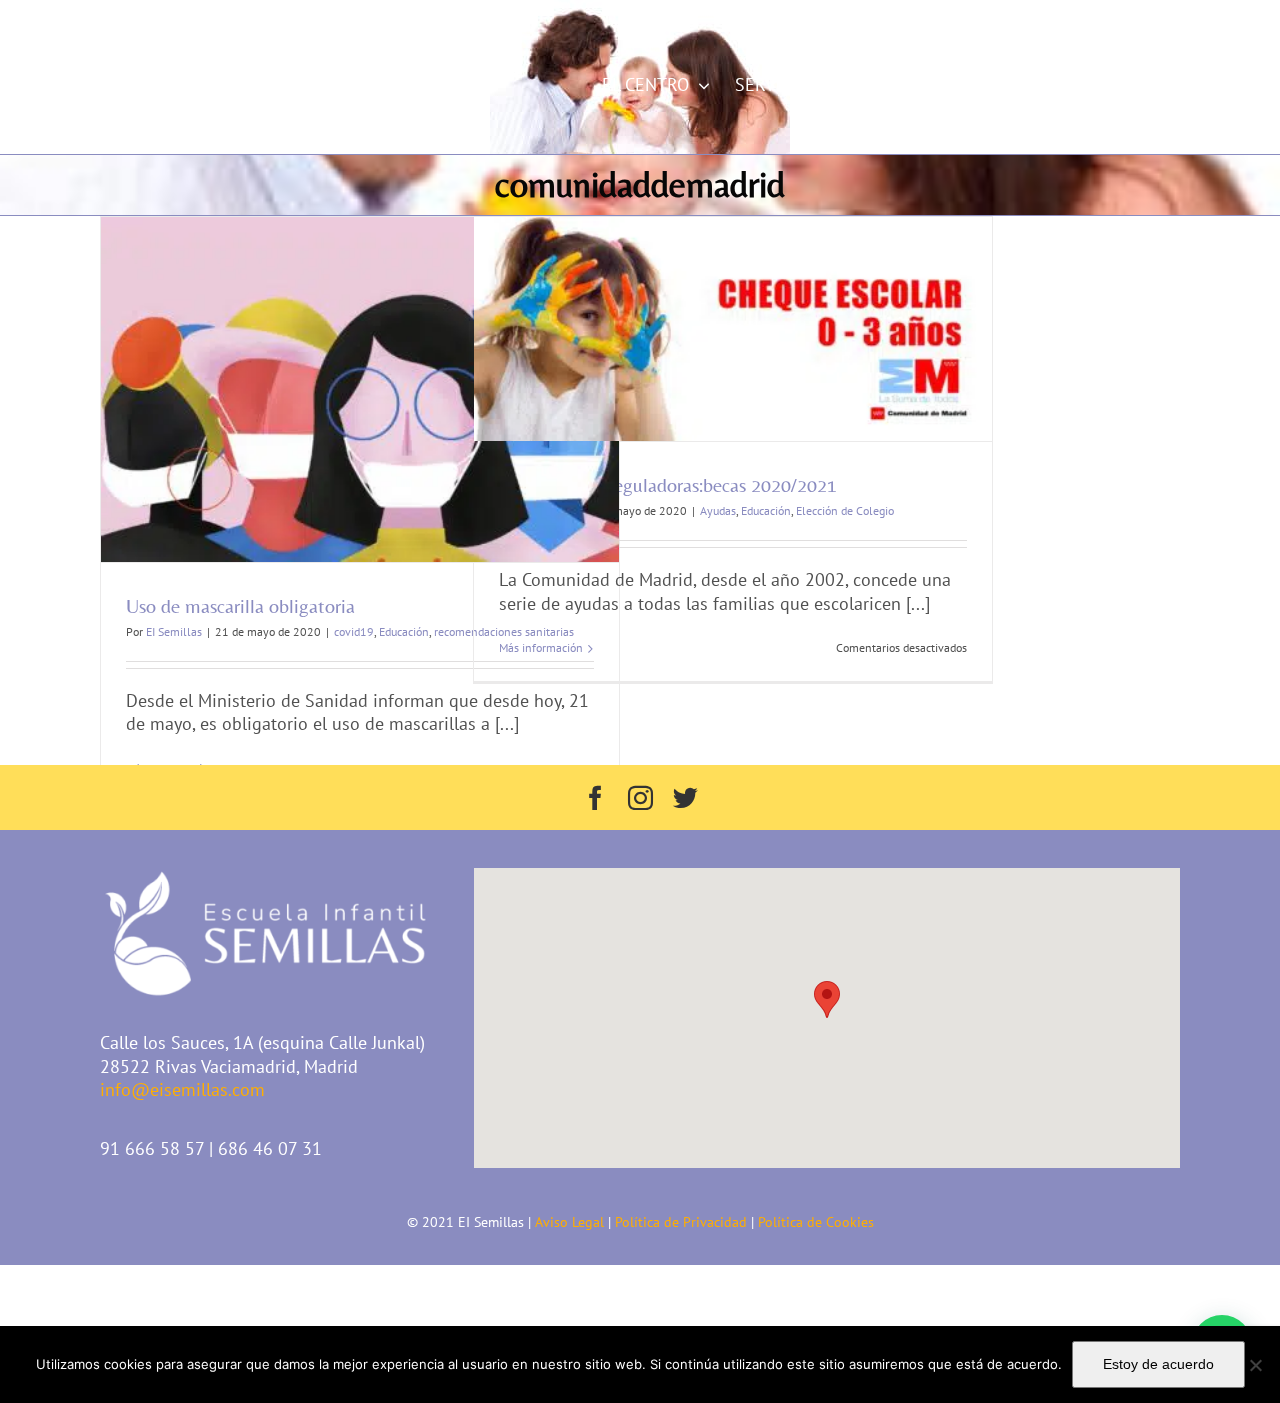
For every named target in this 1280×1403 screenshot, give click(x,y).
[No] (1255, 1365)
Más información (541, 647)
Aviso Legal (569, 1222)
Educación (404, 631)
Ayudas (718, 510)
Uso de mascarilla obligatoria (240, 605)
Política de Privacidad (681, 1222)
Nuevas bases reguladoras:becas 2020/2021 (668, 484)
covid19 (354, 631)
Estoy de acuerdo (1158, 1364)
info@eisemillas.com (230, 20)
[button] (827, 999)
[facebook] (595, 797)
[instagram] (640, 797)
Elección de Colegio (845, 510)
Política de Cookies (816, 1222)
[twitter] (685, 797)
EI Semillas (174, 631)
